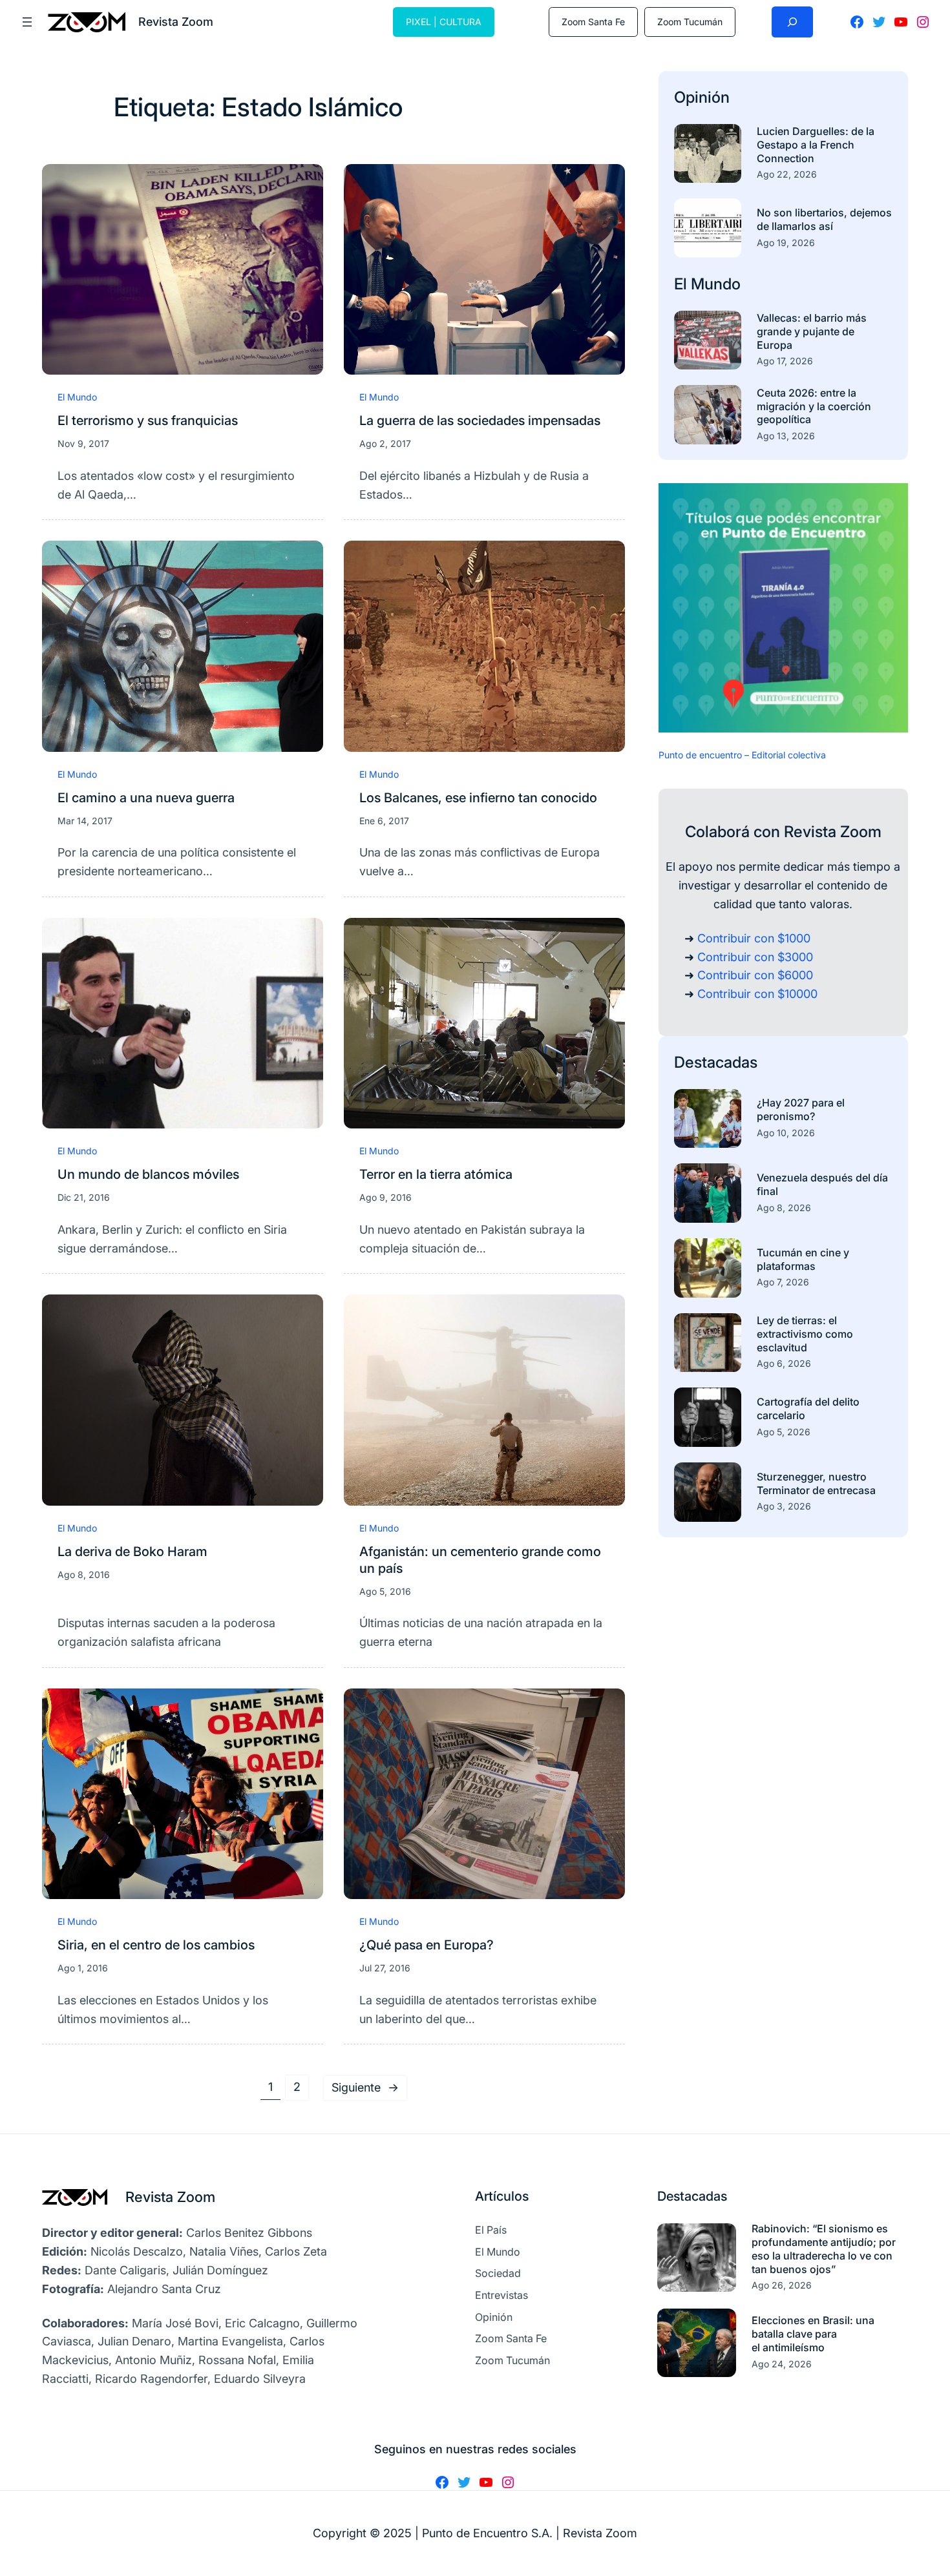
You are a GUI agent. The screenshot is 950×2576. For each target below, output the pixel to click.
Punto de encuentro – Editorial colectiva (742, 755)
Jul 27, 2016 (385, 1968)
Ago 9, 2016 (385, 1197)
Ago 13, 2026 (786, 436)
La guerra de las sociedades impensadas (480, 421)
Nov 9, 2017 (83, 443)
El (682, 284)
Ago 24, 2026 (782, 2364)
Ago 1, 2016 (83, 1968)
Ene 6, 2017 (384, 821)
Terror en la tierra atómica (436, 1174)
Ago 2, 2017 (385, 443)
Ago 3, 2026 (784, 1506)
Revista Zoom (170, 2197)
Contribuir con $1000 (754, 938)
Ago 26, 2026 (782, 2285)
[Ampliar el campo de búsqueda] (792, 22)
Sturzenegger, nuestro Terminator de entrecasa (816, 1483)
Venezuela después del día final (822, 1184)
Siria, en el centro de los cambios (156, 1945)
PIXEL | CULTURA (444, 22)
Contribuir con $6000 (755, 975)
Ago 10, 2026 (786, 1133)
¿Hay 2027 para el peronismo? (801, 1109)
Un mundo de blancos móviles (148, 1174)
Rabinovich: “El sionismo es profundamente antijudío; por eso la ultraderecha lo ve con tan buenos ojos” (824, 2249)
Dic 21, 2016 (84, 1197)
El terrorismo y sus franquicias (148, 421)
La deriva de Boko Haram (132, 1552)
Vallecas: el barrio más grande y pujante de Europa (812, 331)
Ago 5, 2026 (784, 1432)
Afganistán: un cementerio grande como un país (480, 1560)
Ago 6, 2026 (784, 1363)
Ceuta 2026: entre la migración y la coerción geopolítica (814, 406)
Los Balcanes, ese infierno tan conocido (478, 798)
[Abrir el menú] (27, 22)
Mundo (716, 284)
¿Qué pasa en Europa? (427, 1945)
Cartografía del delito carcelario (808, 1408)
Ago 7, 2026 (783, 1282)
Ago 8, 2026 (784, 1208)
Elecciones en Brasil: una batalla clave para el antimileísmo (813, 2334)
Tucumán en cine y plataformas (803, 1259)
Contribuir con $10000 (757, 994)
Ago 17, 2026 (785, 361)
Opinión (702, 97)
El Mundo (77, 397)
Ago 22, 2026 (787, 174)
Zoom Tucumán (690, 22)
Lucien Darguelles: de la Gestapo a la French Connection (816, 145)
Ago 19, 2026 (786, 243)
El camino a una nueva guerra (146, 798)
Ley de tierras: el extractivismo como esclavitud (805, 1334)
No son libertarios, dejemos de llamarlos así (824, 219)
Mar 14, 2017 (85, 821)
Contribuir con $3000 (755, 957)
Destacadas (716, 1062)
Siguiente (365, 2087)
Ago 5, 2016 (385, 1591)
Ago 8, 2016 (84, 1574)
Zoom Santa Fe (593, 22)
